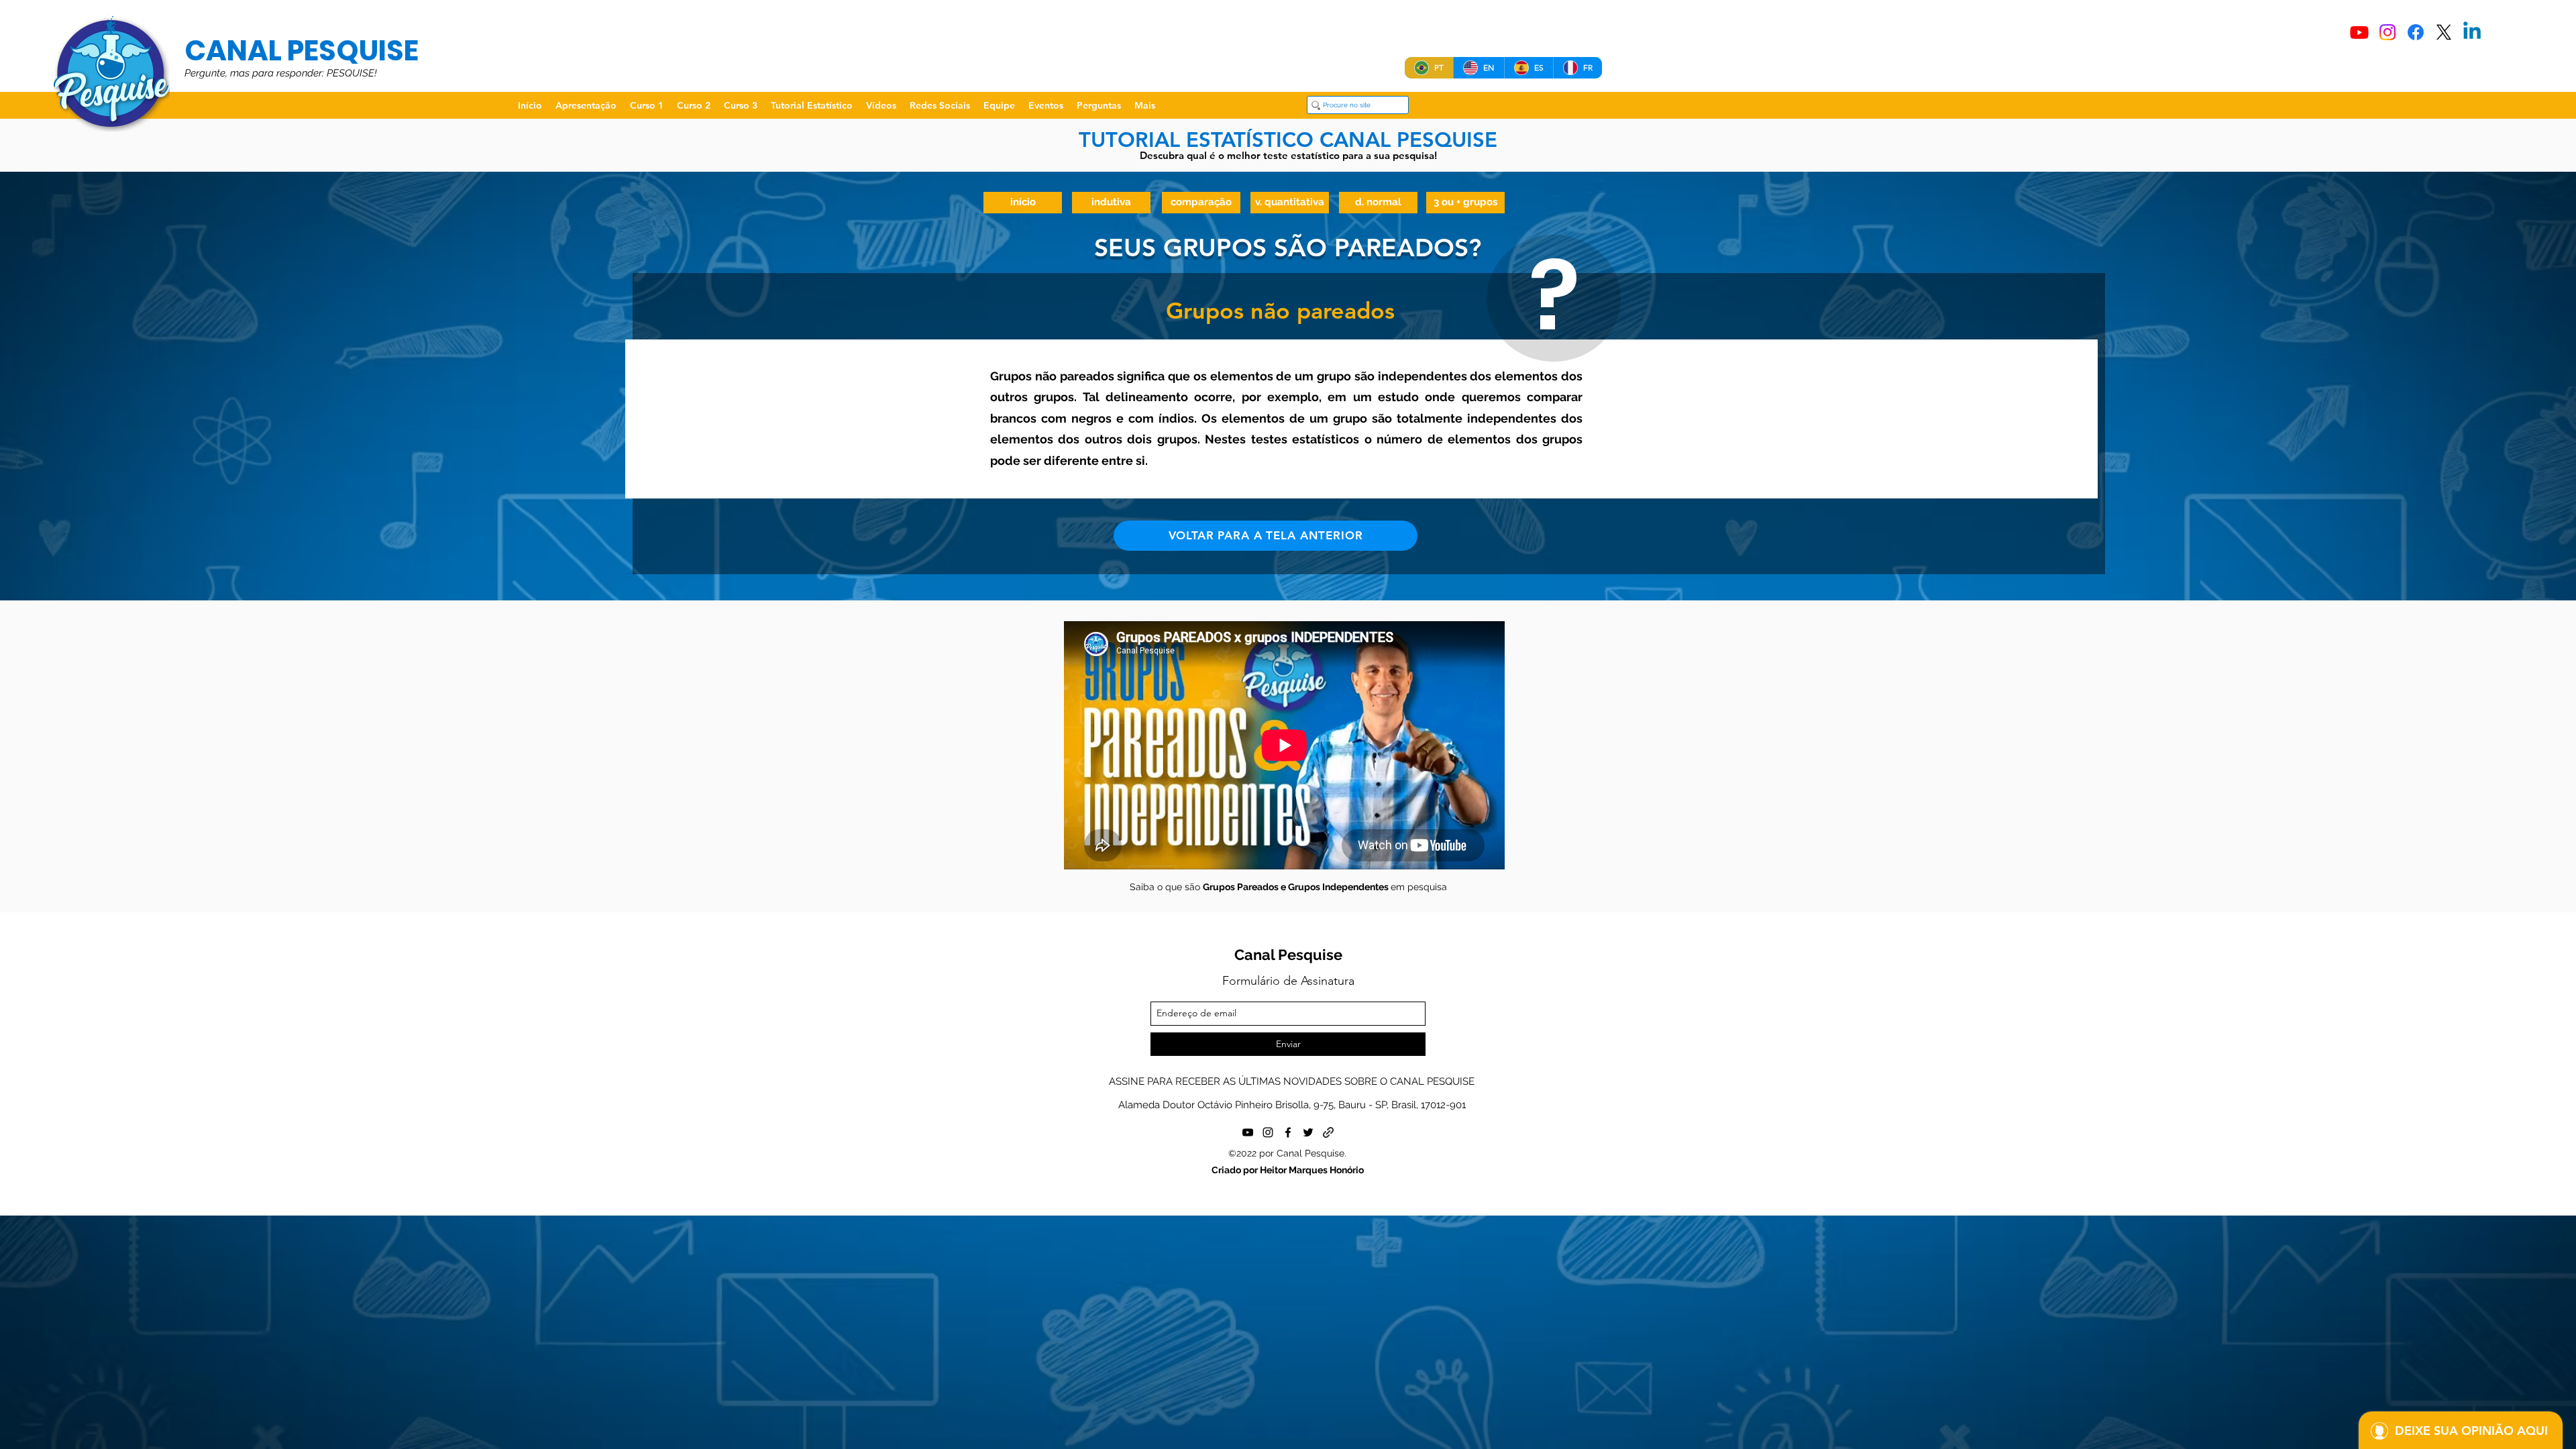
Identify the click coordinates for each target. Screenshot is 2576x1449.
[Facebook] (2416, 32)
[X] (2444, 32)
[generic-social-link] (1328, 1132)
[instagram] (1268, 1132)
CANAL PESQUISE (302, 51)
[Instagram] (2387, 32)
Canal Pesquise (1288, 955)
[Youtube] (2359, 32)
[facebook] (1288, 1132)
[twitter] (1308, 1132)
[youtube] (1248, 1132)
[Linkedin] (2472, 32)
